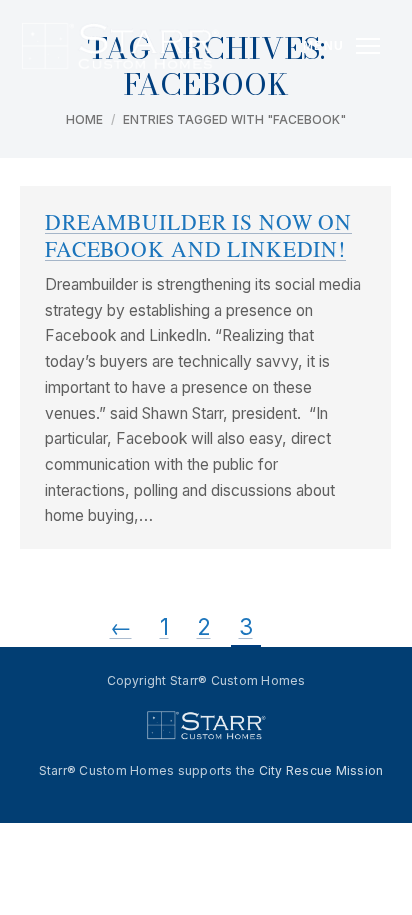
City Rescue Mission (321, 770)
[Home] (119, 46)
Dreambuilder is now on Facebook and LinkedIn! (198, 235)
